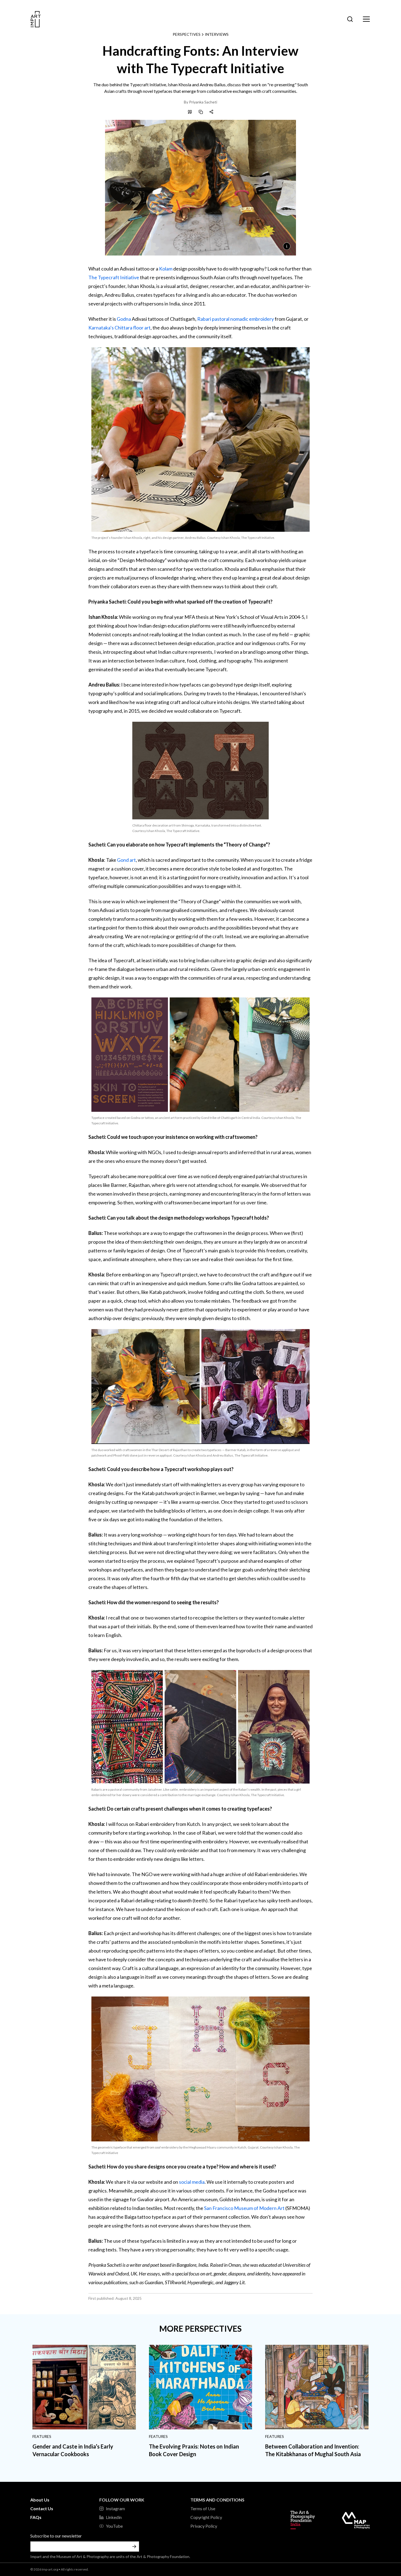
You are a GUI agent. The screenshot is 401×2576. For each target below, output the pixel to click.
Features (42, 2436)
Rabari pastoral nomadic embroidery (236, 319)
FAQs (36, 2517)
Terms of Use (203, 2508)
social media (192, 2182)
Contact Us (42, 2508)
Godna (124, 319)
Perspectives (187, 34)
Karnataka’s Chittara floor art (119, 328)
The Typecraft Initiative (114, 277)
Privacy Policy (204, 2526)
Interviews (217, 34)
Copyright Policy (206, 2517)
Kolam (166, 269)
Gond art (126, 860)
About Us (40, 2500)
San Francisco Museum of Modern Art (244, 2208)
